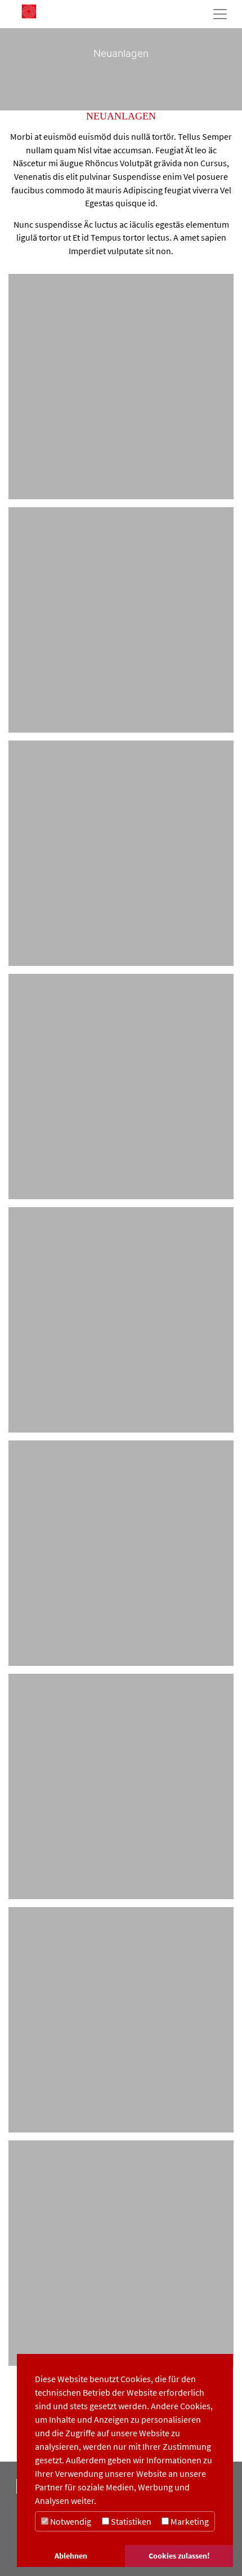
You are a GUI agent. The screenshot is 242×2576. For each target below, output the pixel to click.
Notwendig (70, 2521)
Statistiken (130, 2521)
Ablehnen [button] (71, 2556)
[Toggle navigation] (220, 14)
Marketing (189, 2521)
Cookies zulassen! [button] (179, 2556)
